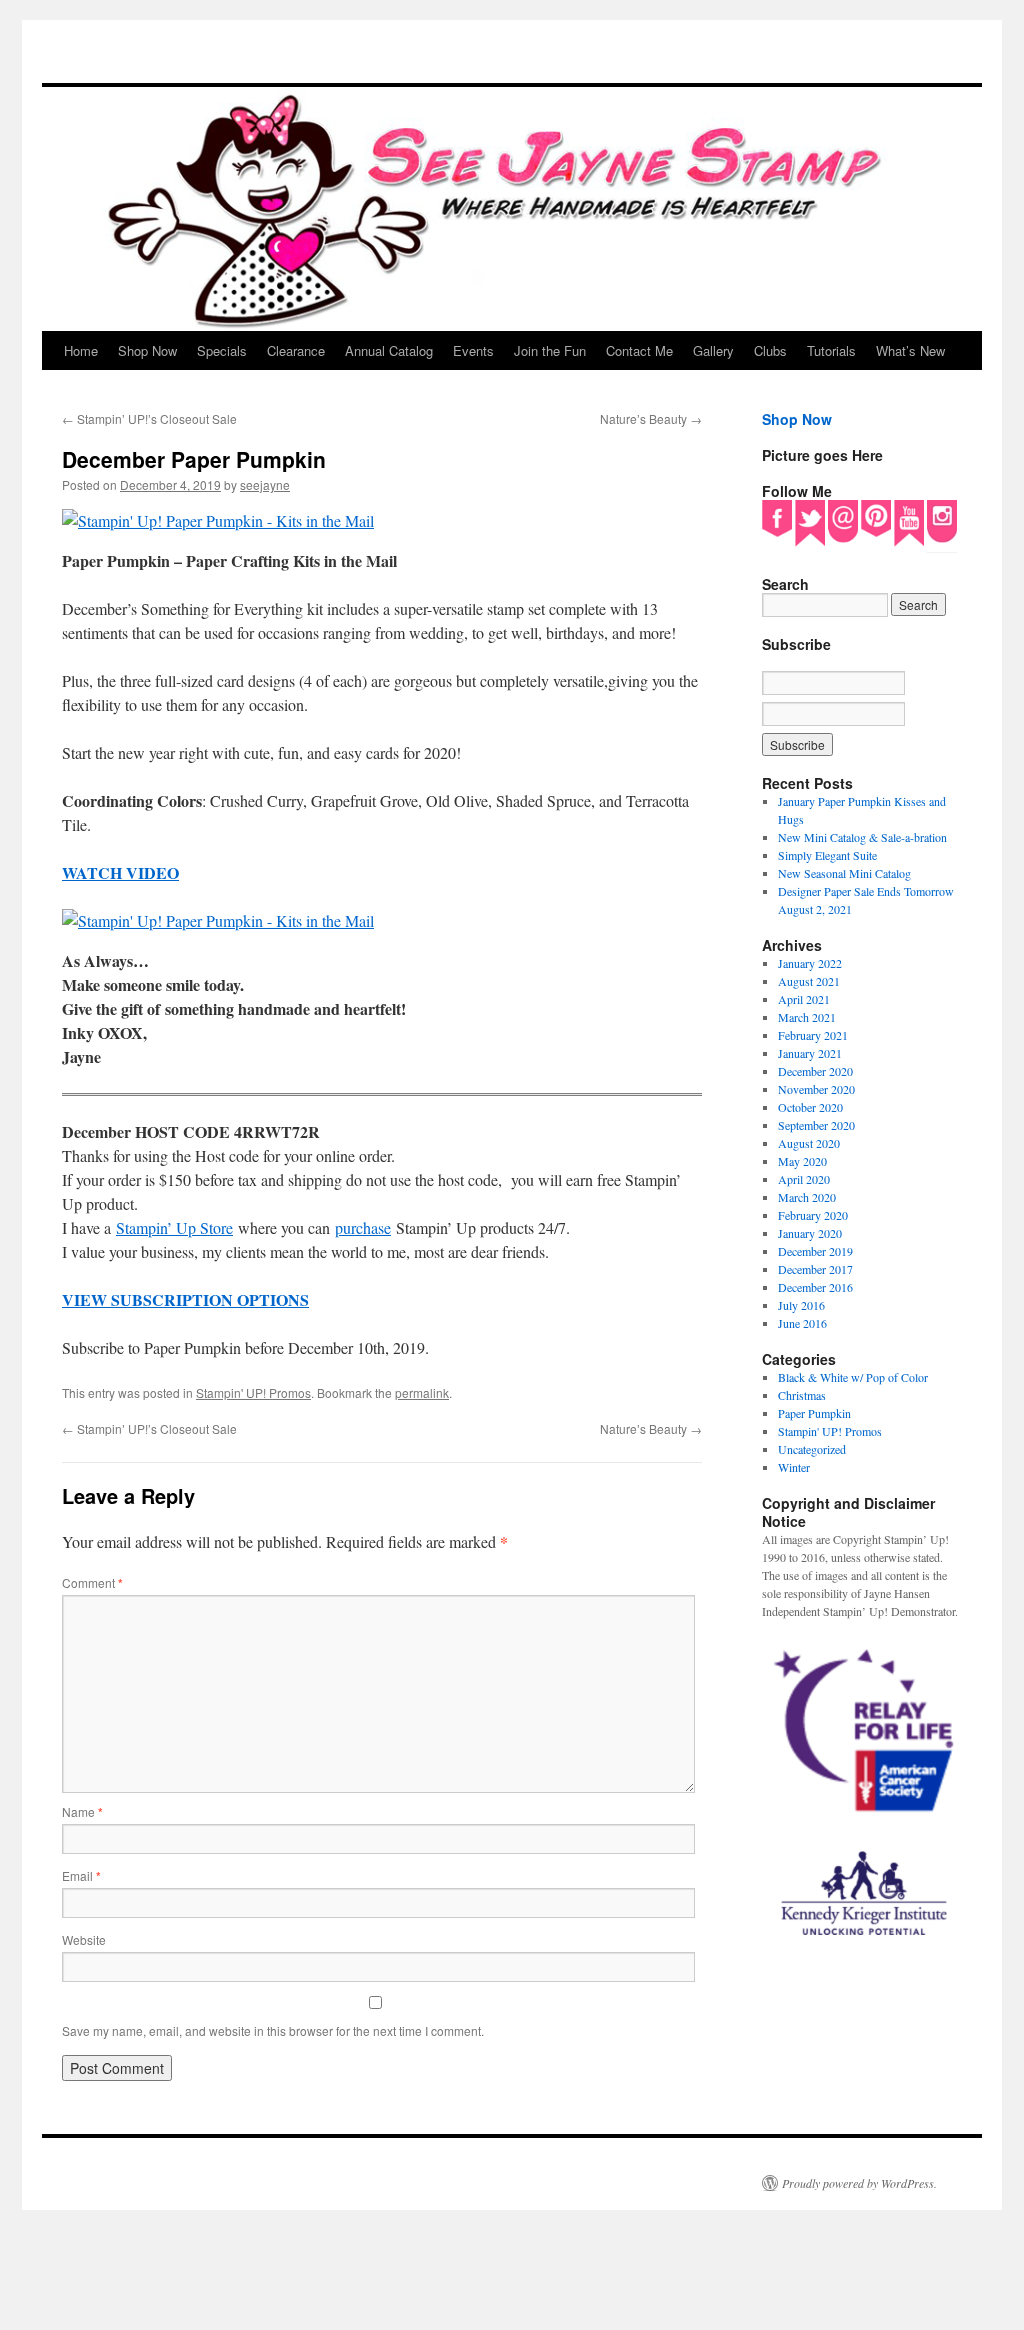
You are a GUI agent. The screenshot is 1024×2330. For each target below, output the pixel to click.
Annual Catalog (389, 350)
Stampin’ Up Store (174, 1227)
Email (81, 1875)
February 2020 (813, 1215)
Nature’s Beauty (651, 418)
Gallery (713, 350)
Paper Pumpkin (814, 1413)
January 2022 (810, 963)
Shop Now (147, 350)
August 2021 (809, 981)
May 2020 (802, 1161)
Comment (92, 1582)
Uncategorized (812, 1449)
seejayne (265, 484)
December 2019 (815, 1251)
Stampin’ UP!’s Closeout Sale (149, 418)
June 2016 (802, 1323)
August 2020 (809, 1143)
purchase (363, 1227)
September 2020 (816, 1125)
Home (81, 350)
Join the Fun (550, 350)
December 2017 (815, 1269)
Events (473, 350)
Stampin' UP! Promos (253, 1392)
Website (84, 1939)
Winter (794, 1467)
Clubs (770, 350)
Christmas (802, 1395)
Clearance (296, 350)
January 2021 (810, 1053)
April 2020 (804, 1179)
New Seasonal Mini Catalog (844, 873)
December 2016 (815, 1287)
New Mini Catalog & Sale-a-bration (862, 837)
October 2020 (810, 1107)
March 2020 (807, 1197)
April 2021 (804, 999)
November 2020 (816, 1089)
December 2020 (815, 1071)
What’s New (910, 350)
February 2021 (813, 1035)
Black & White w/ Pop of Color (853, 1377)
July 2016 (801, 1305)
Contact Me (639, 350)
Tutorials (831, 350)
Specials (222, 350)
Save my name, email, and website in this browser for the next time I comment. (273, 2030)
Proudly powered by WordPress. (859, 2183)
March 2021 (807, 1017)
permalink (422, 1392)
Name (82, 1811)
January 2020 (810, 1233)
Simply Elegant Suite (827, 855)
